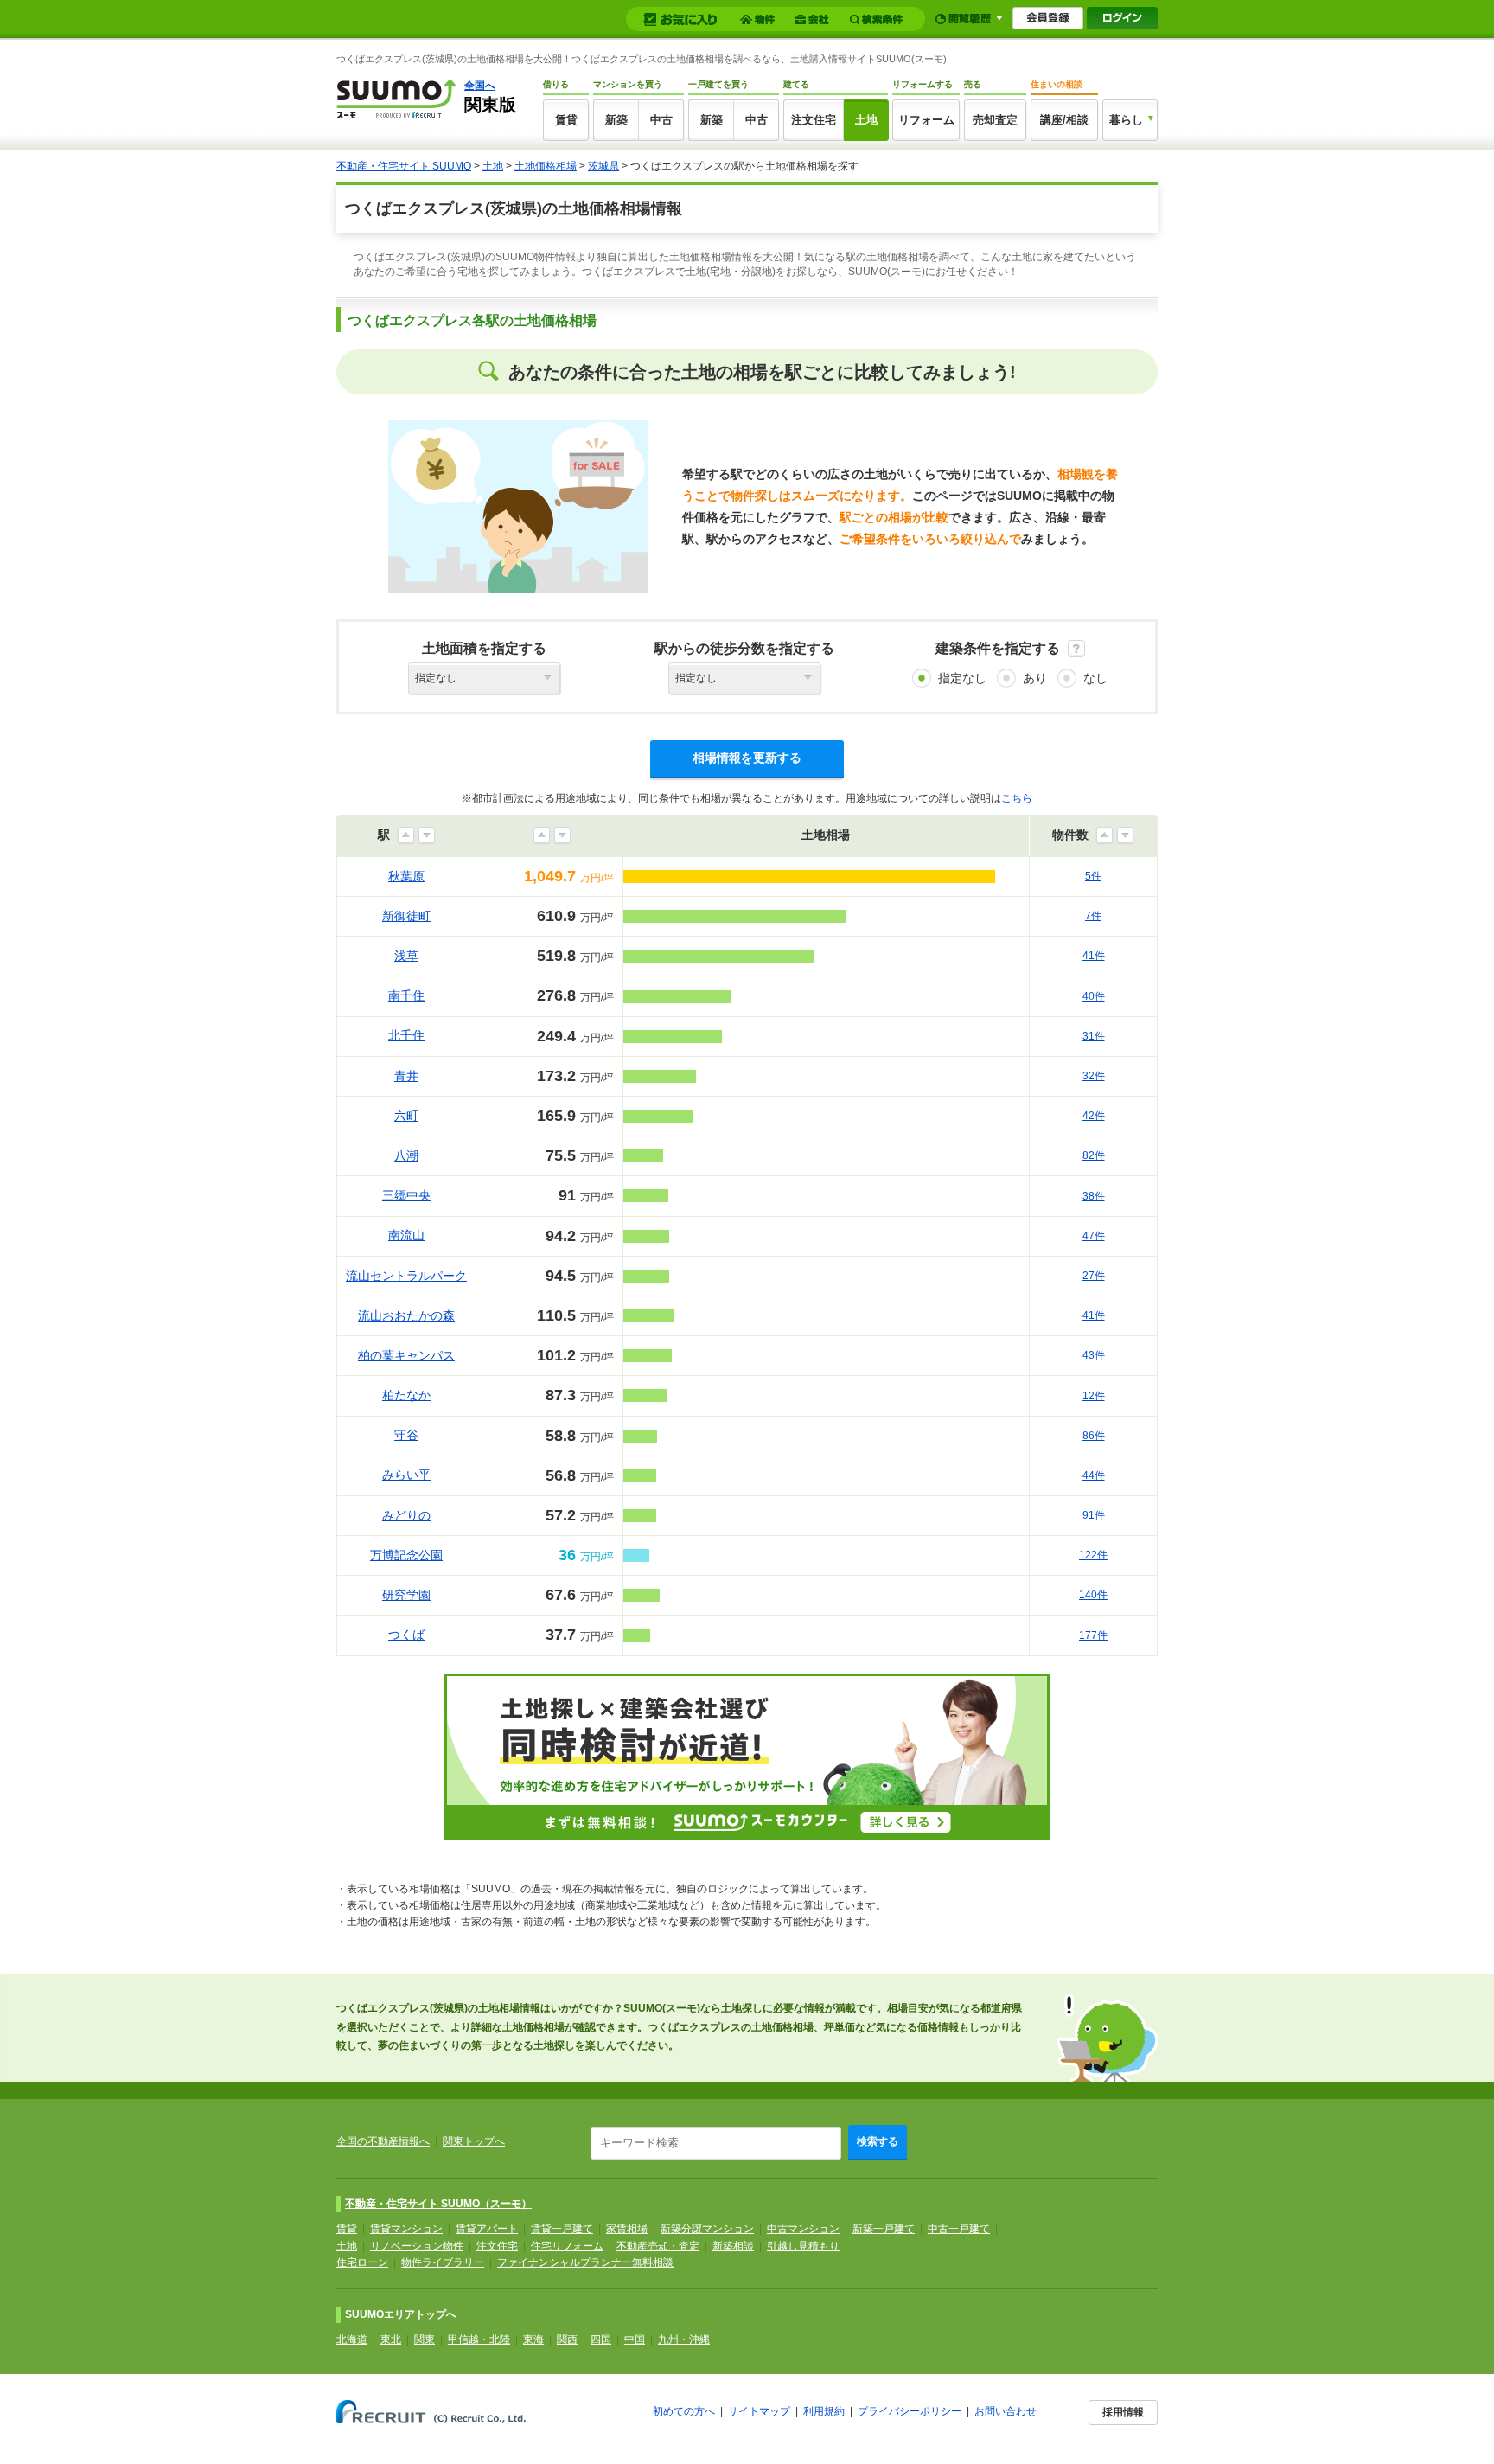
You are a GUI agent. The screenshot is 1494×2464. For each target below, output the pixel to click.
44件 (1094, 1475)
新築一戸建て (884, 2229)
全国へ (480, 86)
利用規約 (824, 2411)
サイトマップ (759, 2411)
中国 (635, 2339)
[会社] (815, 19)
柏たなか (406, 1395)
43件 (1094, 1355)
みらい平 (406, 1475)
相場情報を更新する (747, 758)
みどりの (406, 1515)
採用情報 (1123, 2412)
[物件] (760, 19)
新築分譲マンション (707, 2229)
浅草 (406, 956)
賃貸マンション (406, 2229)
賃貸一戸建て (562, 2229)
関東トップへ (474, 2141)
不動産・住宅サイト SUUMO (404, 166)
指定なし (962, 678)
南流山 (406, 1235)
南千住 (406, 995)
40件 (1094, 996)
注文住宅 (814, 120)
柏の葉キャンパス (406, 1355)
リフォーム (926, 120)
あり (1035, 678)
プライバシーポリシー (910, 2411)
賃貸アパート (487, 2229)
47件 (1094, 1236)
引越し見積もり (803, 2246)
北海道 (352, 2339)
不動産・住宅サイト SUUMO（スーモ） (438, 2204)
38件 (1094, 1196)
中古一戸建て (959, 2229)
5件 (1093, 876)
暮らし (1126, 120)
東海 (533, 2339)
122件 (1093, 1555)
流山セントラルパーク (406, 1276)
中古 (661, 120)
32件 (1094, 1076)
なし (1095, 678)
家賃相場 (627, 2229)
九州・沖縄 (684, 2339)
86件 (1094, 1436)
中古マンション (803, 2229)
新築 (616, 120)
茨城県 (603, 166)
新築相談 (733, 2246)
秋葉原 (406, 876)
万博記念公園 (406, 1555)
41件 (1094, 956)
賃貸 (566, 120)
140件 (1093, 1595)
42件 (1094, 1116)
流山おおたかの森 (406, 1315)
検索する (878, 2141)
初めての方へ (684, 2411)
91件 (1094, 1515)
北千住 (406, 1035)
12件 (1094, 1396)
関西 (567, 2339)
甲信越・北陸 (479, 2339)
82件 (1094, 1155)
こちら (1017, 798)
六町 (406, 1116)
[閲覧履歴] (969, 19)
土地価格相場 (546, 166)
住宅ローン (362, 2262)
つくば (406, 1635)
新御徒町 (406, 916)
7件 (1093, 916)
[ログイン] (1122, 18)
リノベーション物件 (417, 2246)
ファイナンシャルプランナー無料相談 (585, 2262)
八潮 (406, 1155)
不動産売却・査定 (658, 2246)
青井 (406, 1076)
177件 (1093, 1635)
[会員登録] (1048, 18)
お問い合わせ (1006, 2411)
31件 (1094, 1036)
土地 (866, 120)
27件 (1094, 1276)
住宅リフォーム (567, 2246)
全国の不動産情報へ (383, 2141)
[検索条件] (879, 19)
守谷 (406, 1435)
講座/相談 (1064, 120)
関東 (425, 2339)
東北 (391, 2339)
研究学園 (406, 1595)
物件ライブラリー (443, 2262)
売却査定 (995, 120)
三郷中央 (406, 1195)
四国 (601, 2339)
